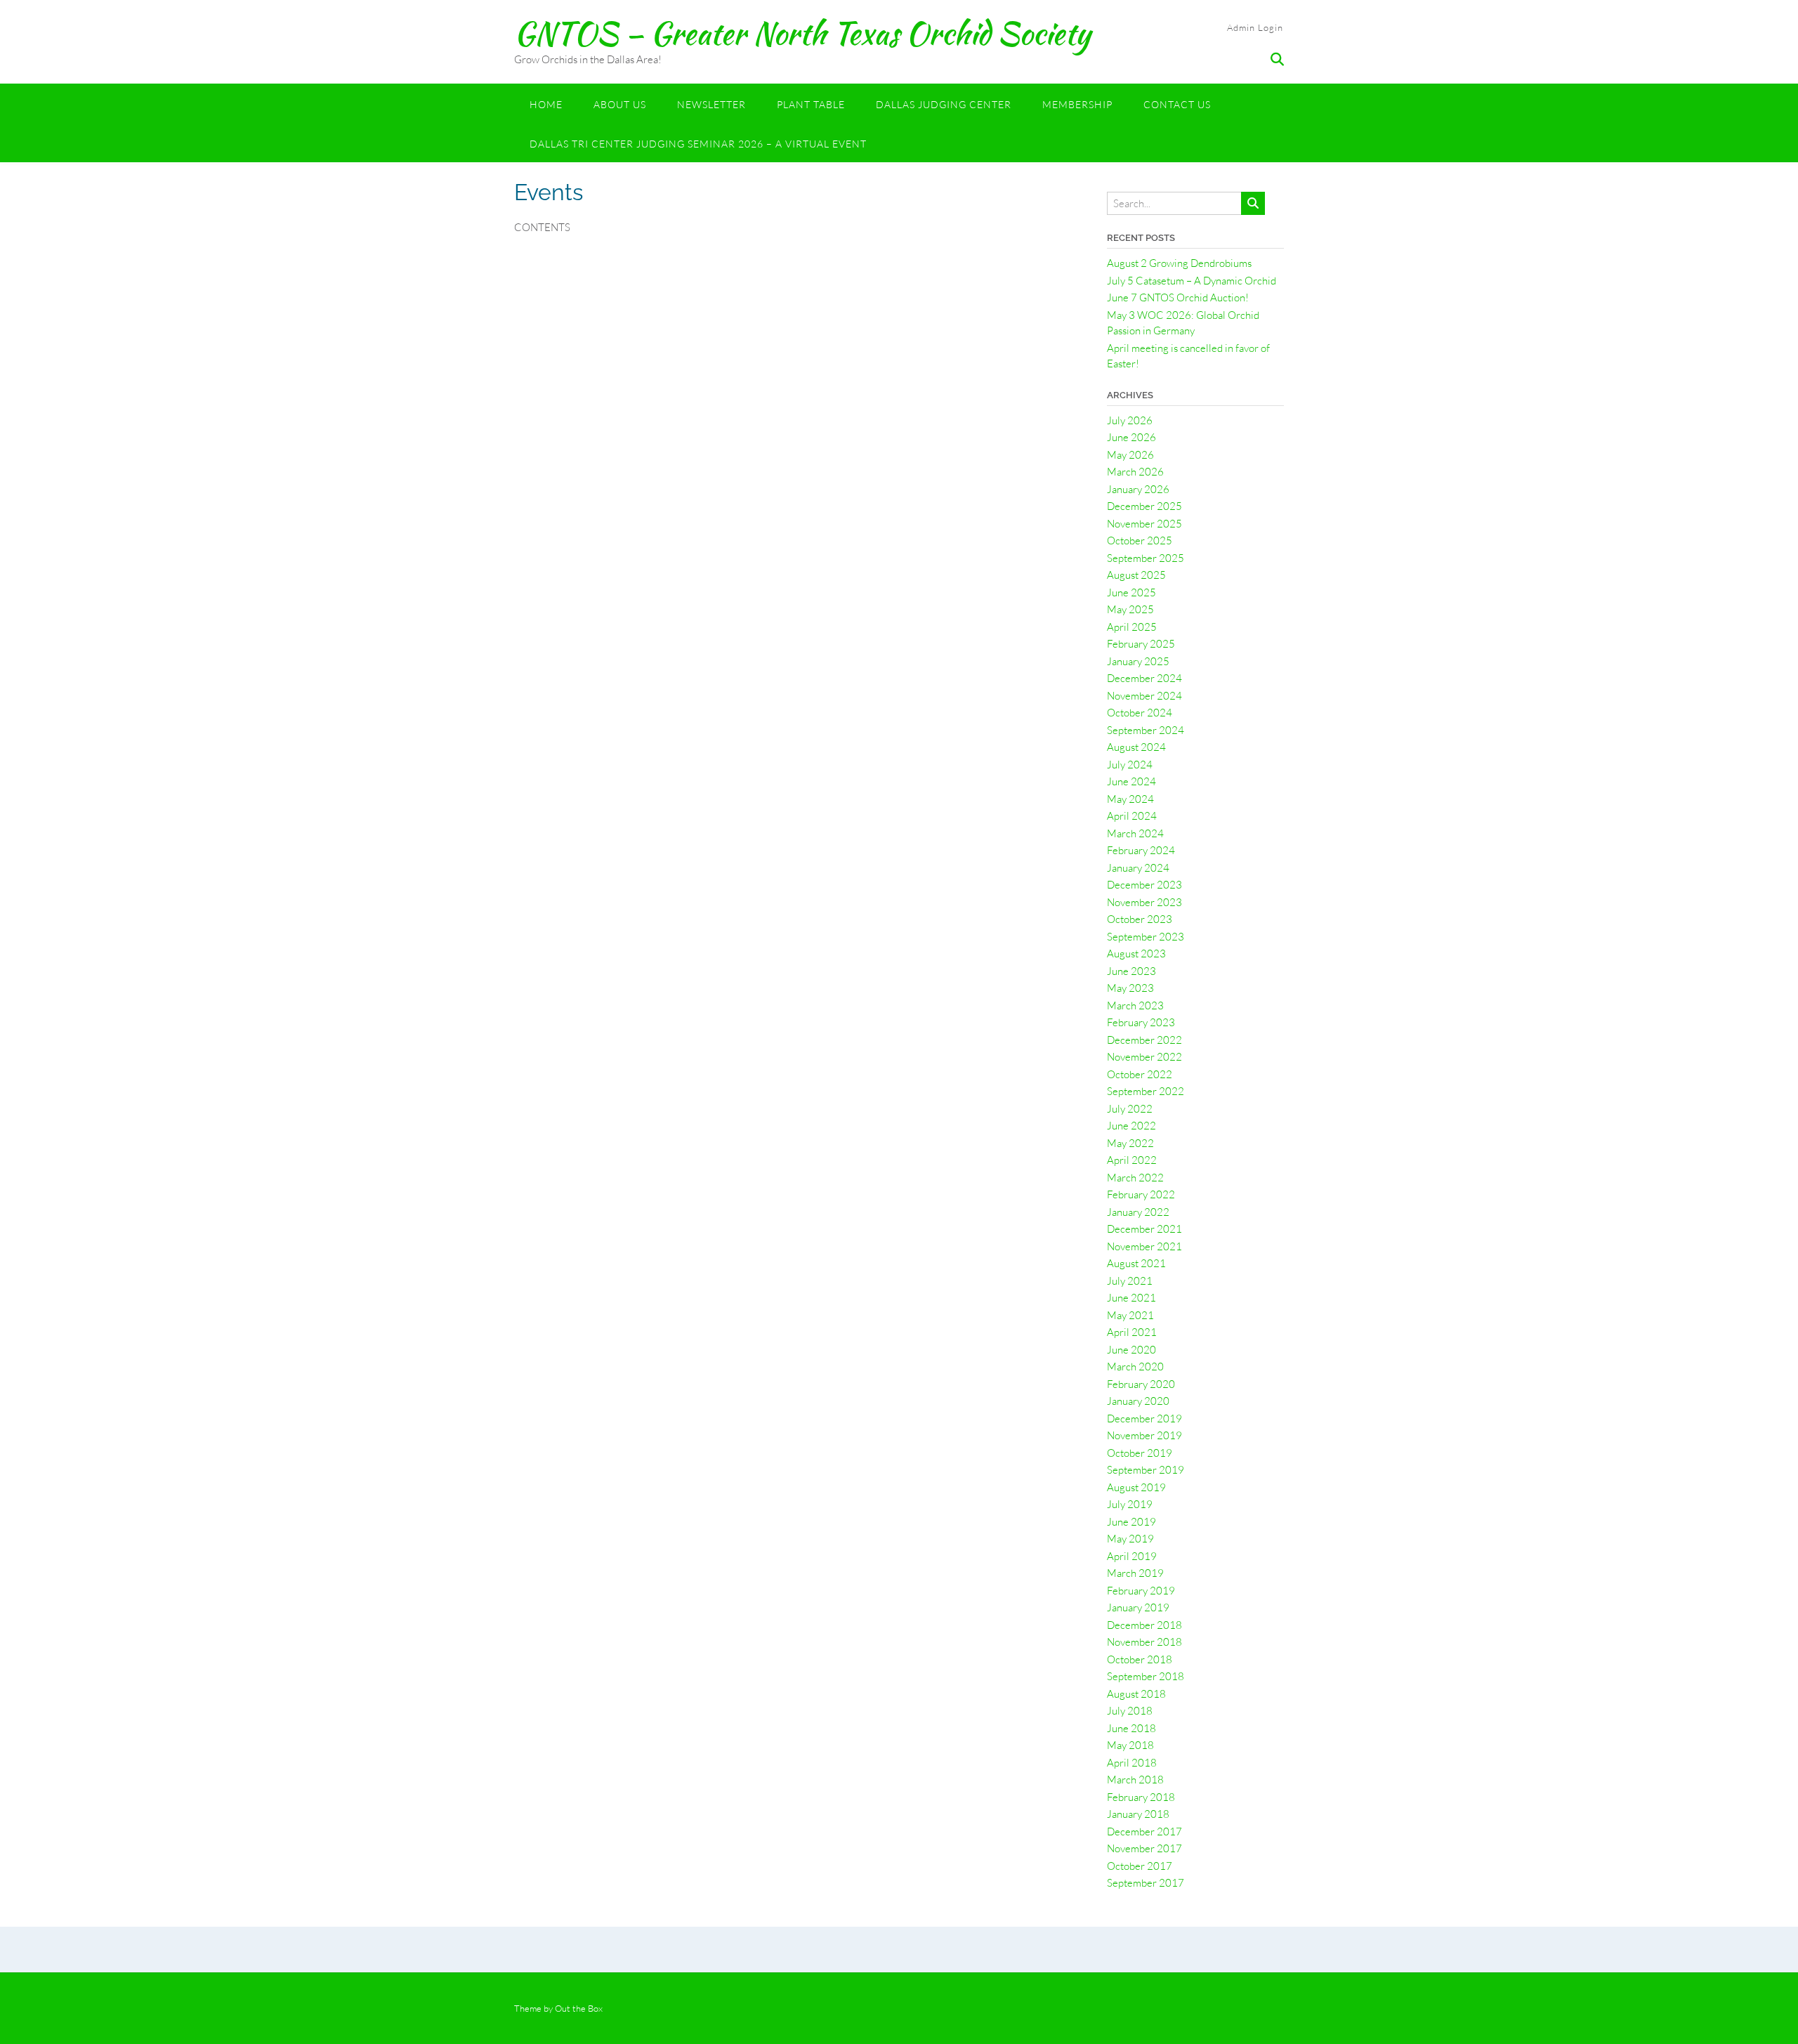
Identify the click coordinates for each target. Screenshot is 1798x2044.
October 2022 (1140, 1074)
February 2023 (1141, 1022)
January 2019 (1138, 1607)
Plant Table (811, 104)
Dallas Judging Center (944, 104)
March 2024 (1135, 833)
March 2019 (1135, 1573)
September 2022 (1146, 1091)
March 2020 (1135, 1367)
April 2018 (1132, 1763)
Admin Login (1255, 27)
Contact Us (1177, 104)
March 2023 (1135, 1005)
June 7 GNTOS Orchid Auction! (1178, 297)
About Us (620, 104)
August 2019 (1136, 1487)
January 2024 (1138, 868)
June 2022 (1131, 1126)
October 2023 (1140, 919)
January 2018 (1138, 1814)
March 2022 (1135, 1178)
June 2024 (1131, 781)
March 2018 (1135, 1780)
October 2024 (1140, 713)
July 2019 (1130, 1504)
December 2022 (1144, 1040)
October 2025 (1140, 541)
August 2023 (1136, 954)
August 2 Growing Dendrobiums (1179, 263)
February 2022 (1141, 1194)
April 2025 (1132, 627)
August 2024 (1136, 747)
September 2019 (1146, 1470)
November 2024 (1144, 696)
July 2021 (1130, 1281)
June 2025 (1131, 592)
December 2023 (1144, 885)
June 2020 (1131, 1350)
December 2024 (1144, 678)
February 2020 (1141, 1384)
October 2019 (1140, 1453)
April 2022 (1132, 1160)
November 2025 (1144, 524)
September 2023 (1146, 937)
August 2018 (1136, 1694)
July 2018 (1130, 1711)
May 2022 (1130, 1143)
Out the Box (579, 2008)
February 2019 (1141, 1591)
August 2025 (1136, 575)
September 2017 (1146, 1883)
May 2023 (1130, 988)
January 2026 (1138, 489)
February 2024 (1141, 850)
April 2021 (1132, 1332)
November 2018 (1144, 1642)
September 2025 (1146, 558)
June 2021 (1131, 1298)
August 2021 (1136, 1263)
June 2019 (1131, 1522)
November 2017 (1144, 1848)
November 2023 (1144, 902)
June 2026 (1131, 437)
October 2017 (1140, 1866)
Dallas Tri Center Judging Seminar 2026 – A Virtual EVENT (698, 144)
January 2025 (1138, 661)
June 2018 (1131, 1728)
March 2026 (1135, 472)
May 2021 (1130, 1315)
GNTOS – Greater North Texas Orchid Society (802, 33)
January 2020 (1138, 1401)
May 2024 (1130, 799)
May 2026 (1130, 455)
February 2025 (1141, 644)
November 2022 (1144, 1057)
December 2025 (1144, 506)
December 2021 (1144, 1229)
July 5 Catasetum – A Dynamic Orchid (1192, 281)
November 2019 (1144, 1435)
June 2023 (1131, 971)
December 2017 (1144, 1832)
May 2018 (1130, 1745)
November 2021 (1144, 1246)
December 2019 (1144, 1419)
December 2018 (1144, 1625)
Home (546, 104)
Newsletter (711, 104)
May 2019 (1130, 1539)
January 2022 (1138, 1212)
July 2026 (1130, 420)
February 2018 (1141, 1797)
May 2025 (1130, 609)
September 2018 (1146, 1676)
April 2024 (1132, 816)
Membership (1077, 104)
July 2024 (1130, 765)
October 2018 (1140, 1659)
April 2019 (1132, 1556)
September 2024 (1146, 730)
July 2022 (1130, 1109)
